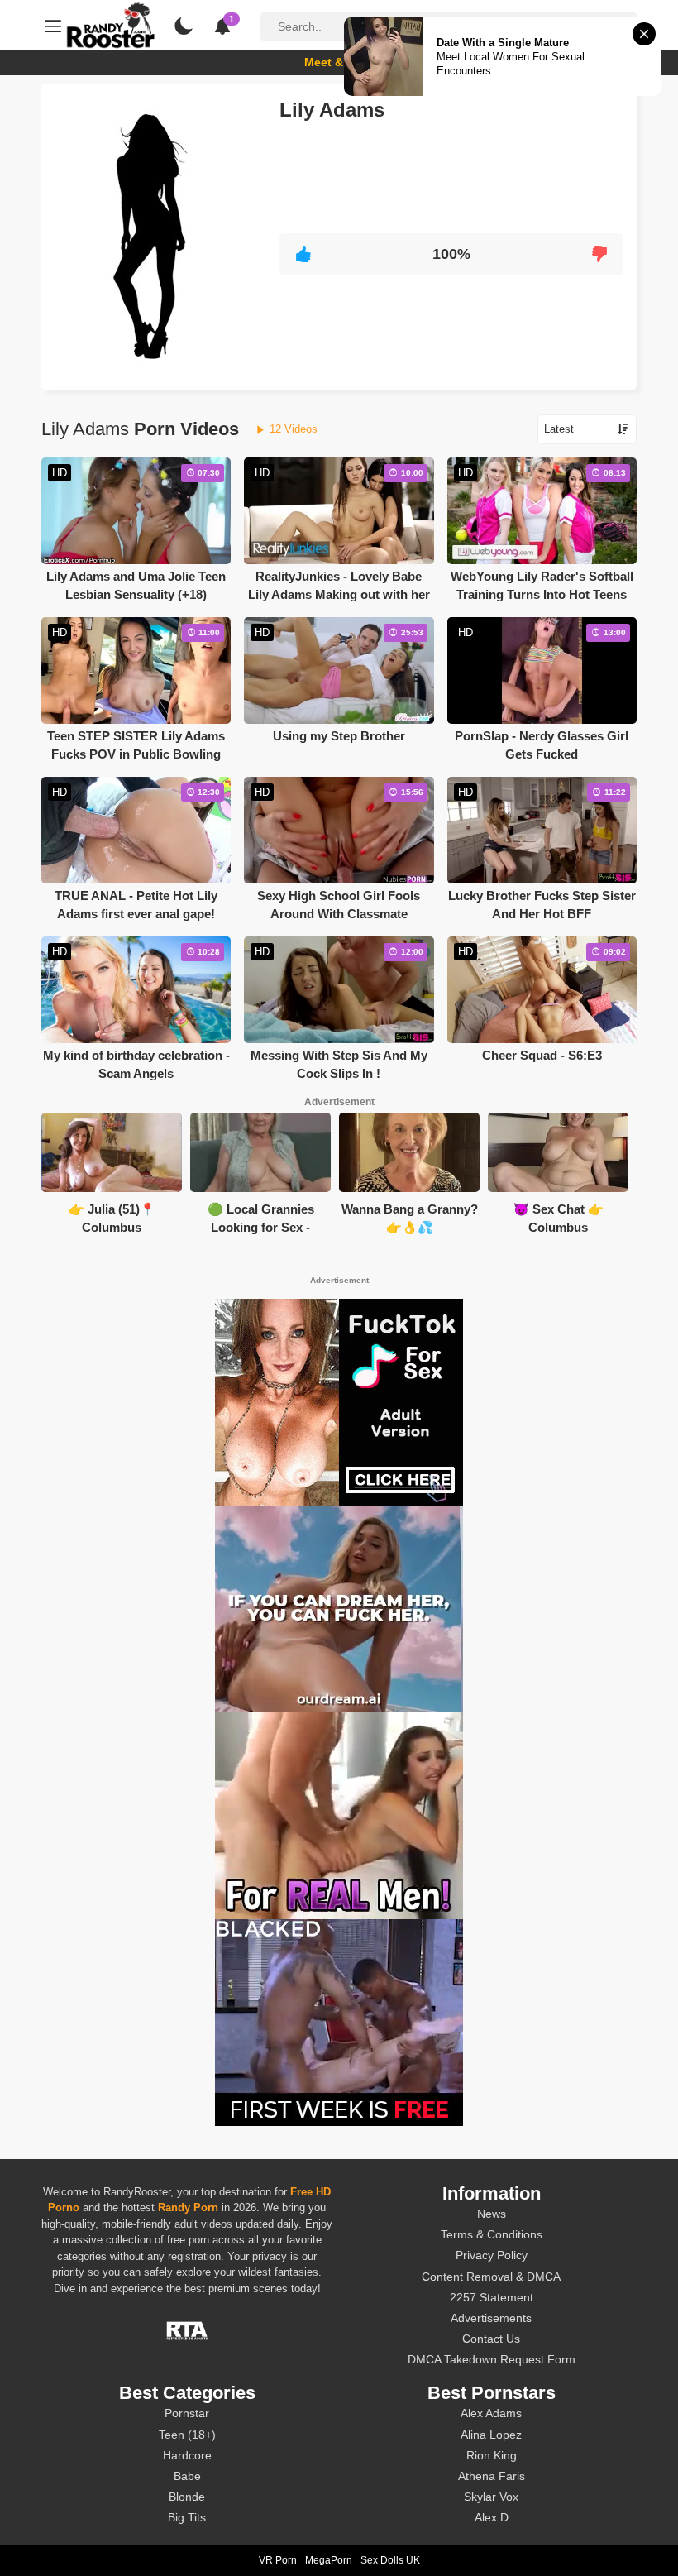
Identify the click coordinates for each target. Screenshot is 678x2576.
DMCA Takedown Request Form (492, 2359)
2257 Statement (492, 2297)
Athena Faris (492, 2476)
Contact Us (491, 2339)
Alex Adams (491, 2413)
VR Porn (278, 2560)
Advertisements (491, 2318)
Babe (187, 2476)
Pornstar (187, 2413)
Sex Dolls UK (390, 2560)
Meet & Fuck (339, 62)
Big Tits (187, 2517)
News (492, 2214)
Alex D (492, 2517)
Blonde (187, 2497)
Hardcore (187, 2455)
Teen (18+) (187, 2435)
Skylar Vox (491, 2497)
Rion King (492, 2455)
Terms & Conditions (492, 2234)
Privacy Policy (492, 2255)
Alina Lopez (491, 2435)
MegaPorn (329, 2560)
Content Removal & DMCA (491, 2277)
